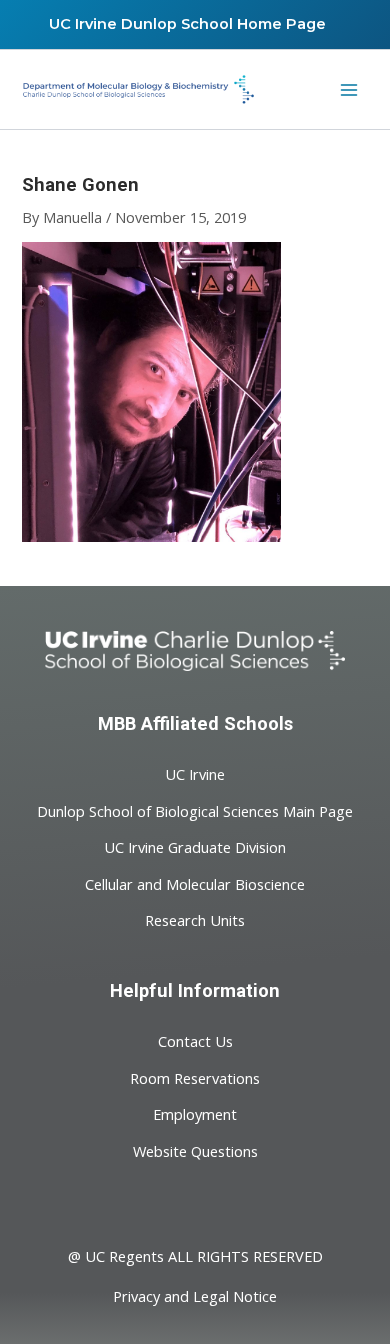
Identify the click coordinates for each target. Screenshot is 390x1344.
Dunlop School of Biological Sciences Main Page (195, 810)
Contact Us (195, 1041)
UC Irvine (195, 774)
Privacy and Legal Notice (195, 1296)
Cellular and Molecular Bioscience (195, 883)
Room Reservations (195, 1077)
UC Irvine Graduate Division (195, 847)
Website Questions (195, 1150)
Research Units (195, 920)
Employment (195, 1114)
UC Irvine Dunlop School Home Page (187, 24)
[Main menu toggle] (349, 90)
